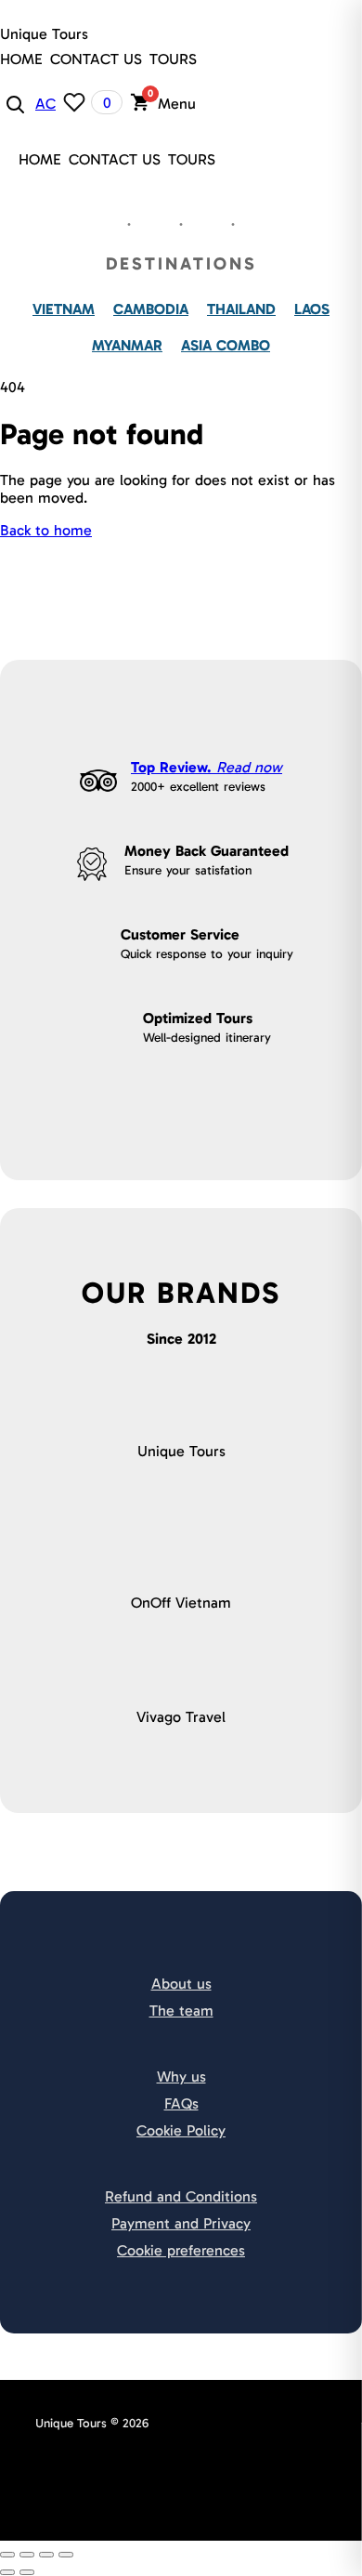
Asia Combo (226, 345)
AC (45, 104)
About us (181, 1984)
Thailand (241, 309)
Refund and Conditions (181, 2196)
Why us (181, 2077)
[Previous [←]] (7, 2572)
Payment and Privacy (181, 2223)
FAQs (181, 2103)
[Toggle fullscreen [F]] (46, 2555)
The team (181, 2011)
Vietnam (64, 309)
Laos (312, 309)
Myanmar (127, 345)
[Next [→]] (27, 2572)
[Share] (27, 2555)
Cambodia (151, 309)
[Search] (14, 103)
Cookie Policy (181, 2130)
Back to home (46, 530)
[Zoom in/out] (66, 2555)
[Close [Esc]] (7, 2555)
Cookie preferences (181, 2250)
